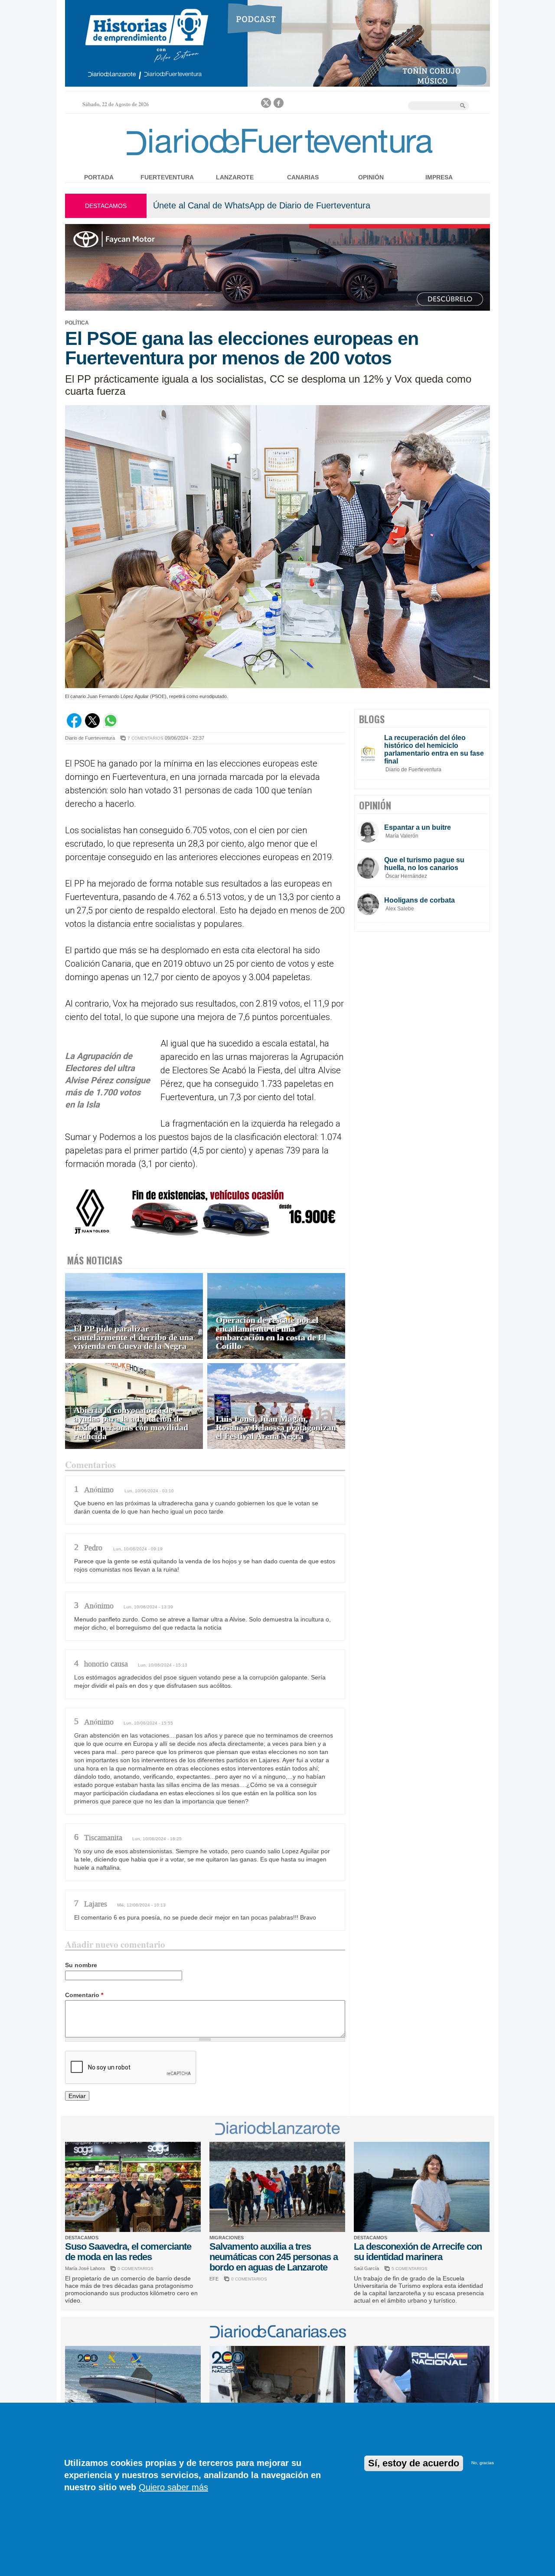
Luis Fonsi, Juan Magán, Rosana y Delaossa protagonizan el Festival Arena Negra (276, 1428)
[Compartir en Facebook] (74, 726)
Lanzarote (235, 177)
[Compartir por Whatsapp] (111, 726)
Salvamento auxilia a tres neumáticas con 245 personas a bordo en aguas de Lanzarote (274, 2257)
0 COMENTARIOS (135, 2269)
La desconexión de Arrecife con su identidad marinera (418, 2252)
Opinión (371, 177)
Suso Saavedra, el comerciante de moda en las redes (128, 2252)
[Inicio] (277, 157)
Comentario (84, 1995)
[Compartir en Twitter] (92, 726)
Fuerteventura (167, 177)
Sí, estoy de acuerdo (414, 2463)
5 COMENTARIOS (410, 2269)
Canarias (303, 177)
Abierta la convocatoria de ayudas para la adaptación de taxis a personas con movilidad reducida (131, 1423)
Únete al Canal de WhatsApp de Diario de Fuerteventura (262, 205)
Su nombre (81, 1965)
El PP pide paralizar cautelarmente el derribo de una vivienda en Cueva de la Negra (134, 1337)
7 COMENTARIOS (145, 738)
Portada (99, 177)
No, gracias (483, 2463)
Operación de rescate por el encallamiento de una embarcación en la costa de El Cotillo (271, 1333)
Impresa (439, 177)
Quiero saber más (173, 2487)
